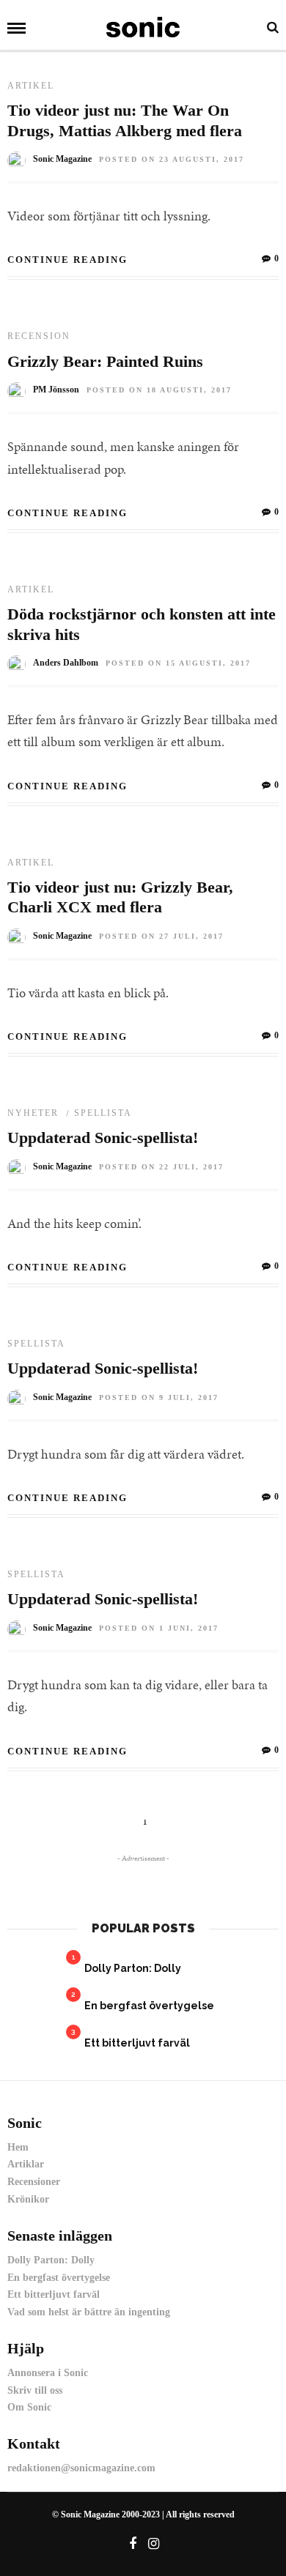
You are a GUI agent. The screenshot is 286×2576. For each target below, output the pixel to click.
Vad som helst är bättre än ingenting (89, 2312)
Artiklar (26, 2164)
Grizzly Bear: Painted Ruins (105, 361)
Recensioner (34, 2182)
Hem (18, 2147)
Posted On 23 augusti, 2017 (172, 159)
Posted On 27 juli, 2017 (161, 936)
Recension (39, 336)
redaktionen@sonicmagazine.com (81, 2468)
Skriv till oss (35, 2390)
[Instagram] (154, 2544)
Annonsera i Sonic (48, 2373)
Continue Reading (67, 260)
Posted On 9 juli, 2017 (159, 1397)
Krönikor (28, 2199)
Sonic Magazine (62, 159)
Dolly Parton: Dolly (133, 1968)
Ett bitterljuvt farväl (137, 2043)
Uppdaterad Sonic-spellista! (103, 1138)
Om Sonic (29, 2407)
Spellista (103, 1113)
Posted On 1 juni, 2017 (159, 1628)
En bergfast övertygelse (149, 2006)
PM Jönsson (56, 390)
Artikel (31, 86)
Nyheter (33, 1113)
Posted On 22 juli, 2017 (161, 1167)
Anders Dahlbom (66, 663)
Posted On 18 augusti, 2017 (159, 390)
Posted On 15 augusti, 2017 (178, 663)
